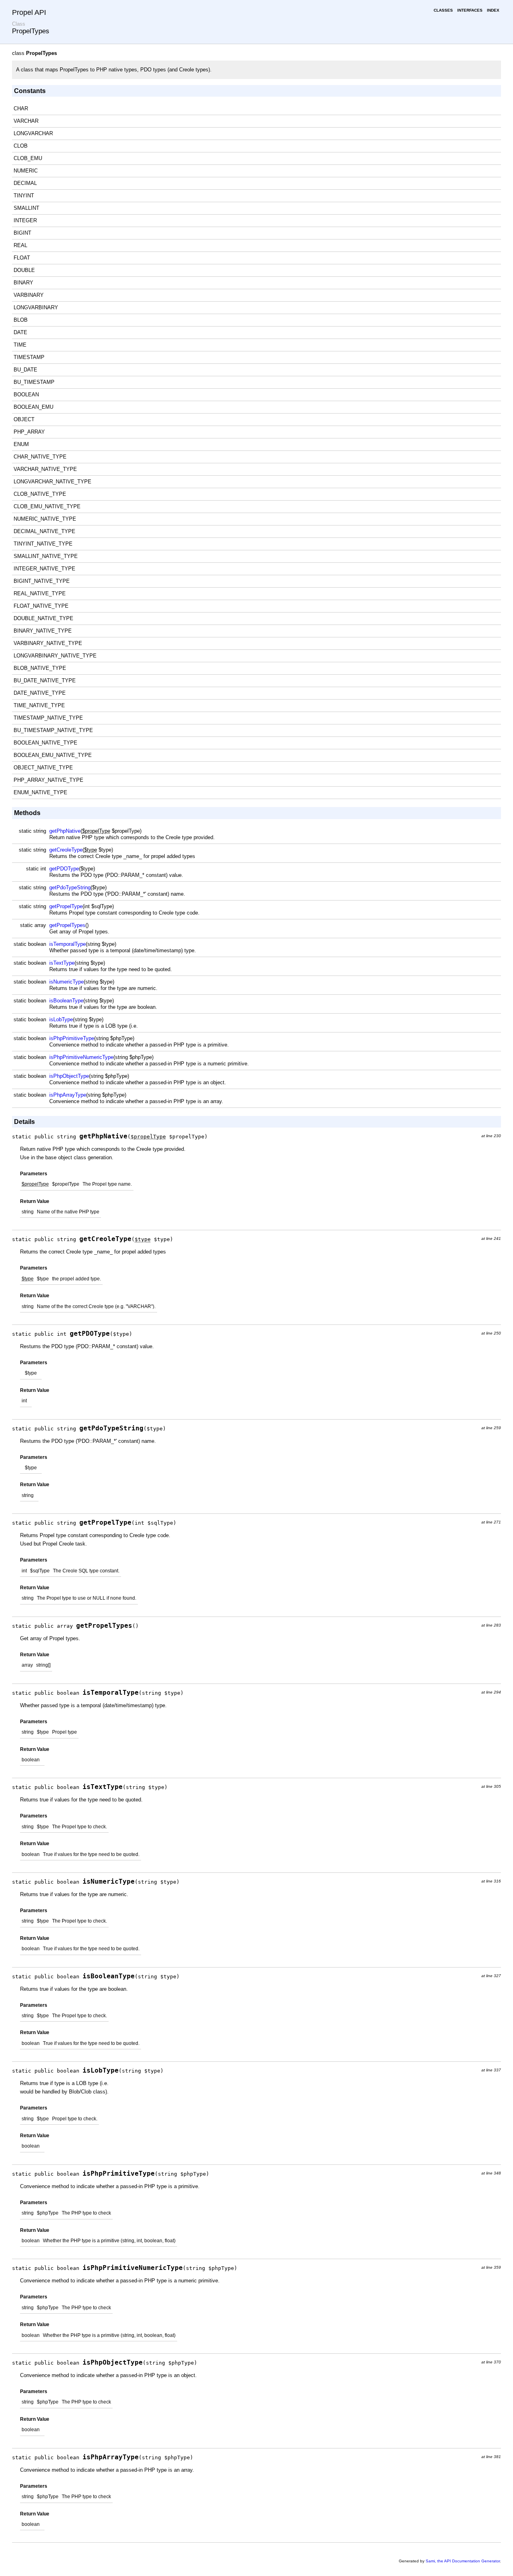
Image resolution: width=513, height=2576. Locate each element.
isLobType (61, 1019)
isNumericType (67, 982)
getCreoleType (66, 850)
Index (493, 10)
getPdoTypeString (70, 887)
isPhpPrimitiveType (72, 1038)
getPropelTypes (67, 925)
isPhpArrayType (68, 1095)
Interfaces (470, 10)
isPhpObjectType (69, 1076)
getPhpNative (65, 831)
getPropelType (66, 906)
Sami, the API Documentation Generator (463, 2561)
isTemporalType (68, 944)
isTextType (62, 963)
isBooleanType (66, 1001)
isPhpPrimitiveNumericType (81, 1057)
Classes (443, 10)
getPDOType (64, 869)
